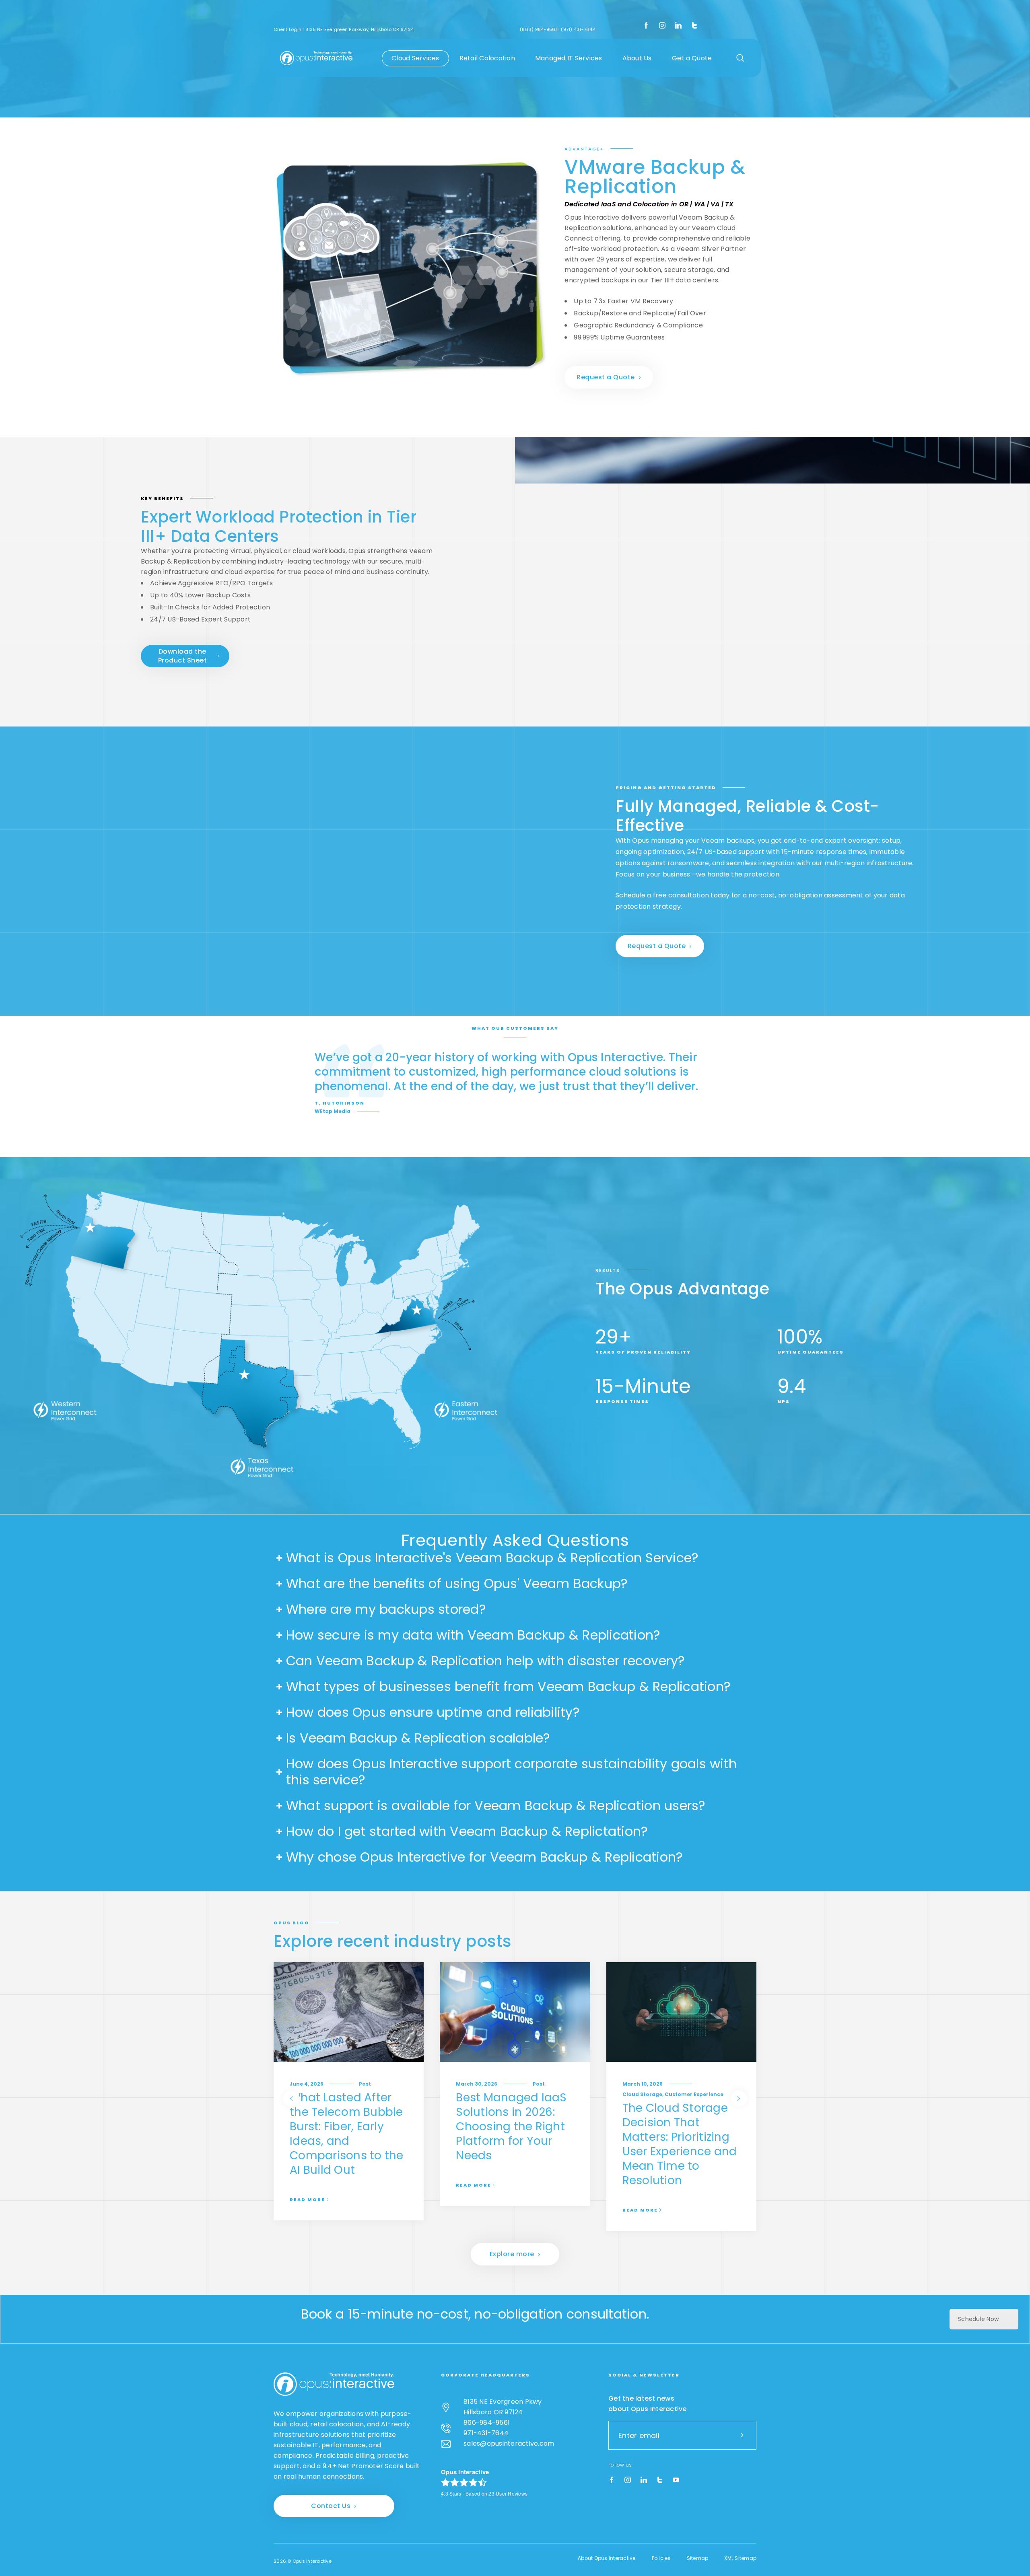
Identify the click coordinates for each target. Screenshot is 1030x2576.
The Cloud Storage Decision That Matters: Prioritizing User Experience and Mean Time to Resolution (680, 2144)
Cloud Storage (642, 2094)
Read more (307, 2199)
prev (291, 2099)
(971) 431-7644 (578, 29)
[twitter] (694, 26)
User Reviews (508, 2493)
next (739, 2099)
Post (365, 2084)
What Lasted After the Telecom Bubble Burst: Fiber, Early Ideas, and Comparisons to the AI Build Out (347, 2134)
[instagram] (662, 26)
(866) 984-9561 (539, 29)
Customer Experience (694, 2094)
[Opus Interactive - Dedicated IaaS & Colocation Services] (316, 58)
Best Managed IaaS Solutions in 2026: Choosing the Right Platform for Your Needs (511, 2126)
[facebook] (646, 26)
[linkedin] (678, 26)
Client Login (287, 29)
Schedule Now (978, 2319)
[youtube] (676, 2480)
